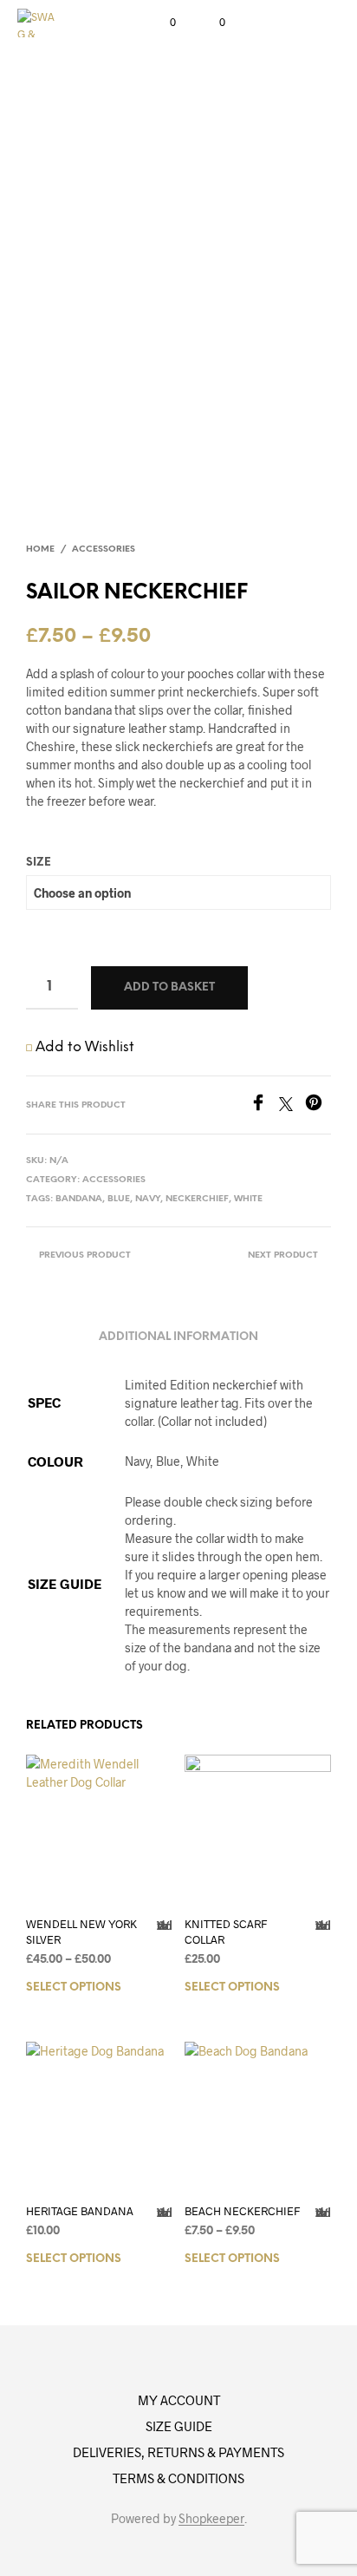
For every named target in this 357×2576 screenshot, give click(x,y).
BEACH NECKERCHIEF (242, 2211)
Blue (119, 1199)
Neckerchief (197, 1199)
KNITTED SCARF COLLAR (226, 1932)
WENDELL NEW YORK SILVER (81, 1932)
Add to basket (169, 987)
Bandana (79, 1199)
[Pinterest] (318, 1105)
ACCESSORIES (104, 549)
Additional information (178, 1337)
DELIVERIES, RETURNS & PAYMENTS (178, 2452)
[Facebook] (264, 1105)
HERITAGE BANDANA (80, 2211)
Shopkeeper (211, 2519)
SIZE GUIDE (179, 2426)
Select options (74, 1988)
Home (40, 549)
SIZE (39, 863)
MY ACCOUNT (179, 2400)
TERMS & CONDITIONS (178, 2478)
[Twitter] (292, 1105)
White (248, 1199)
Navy (148, 1199)
